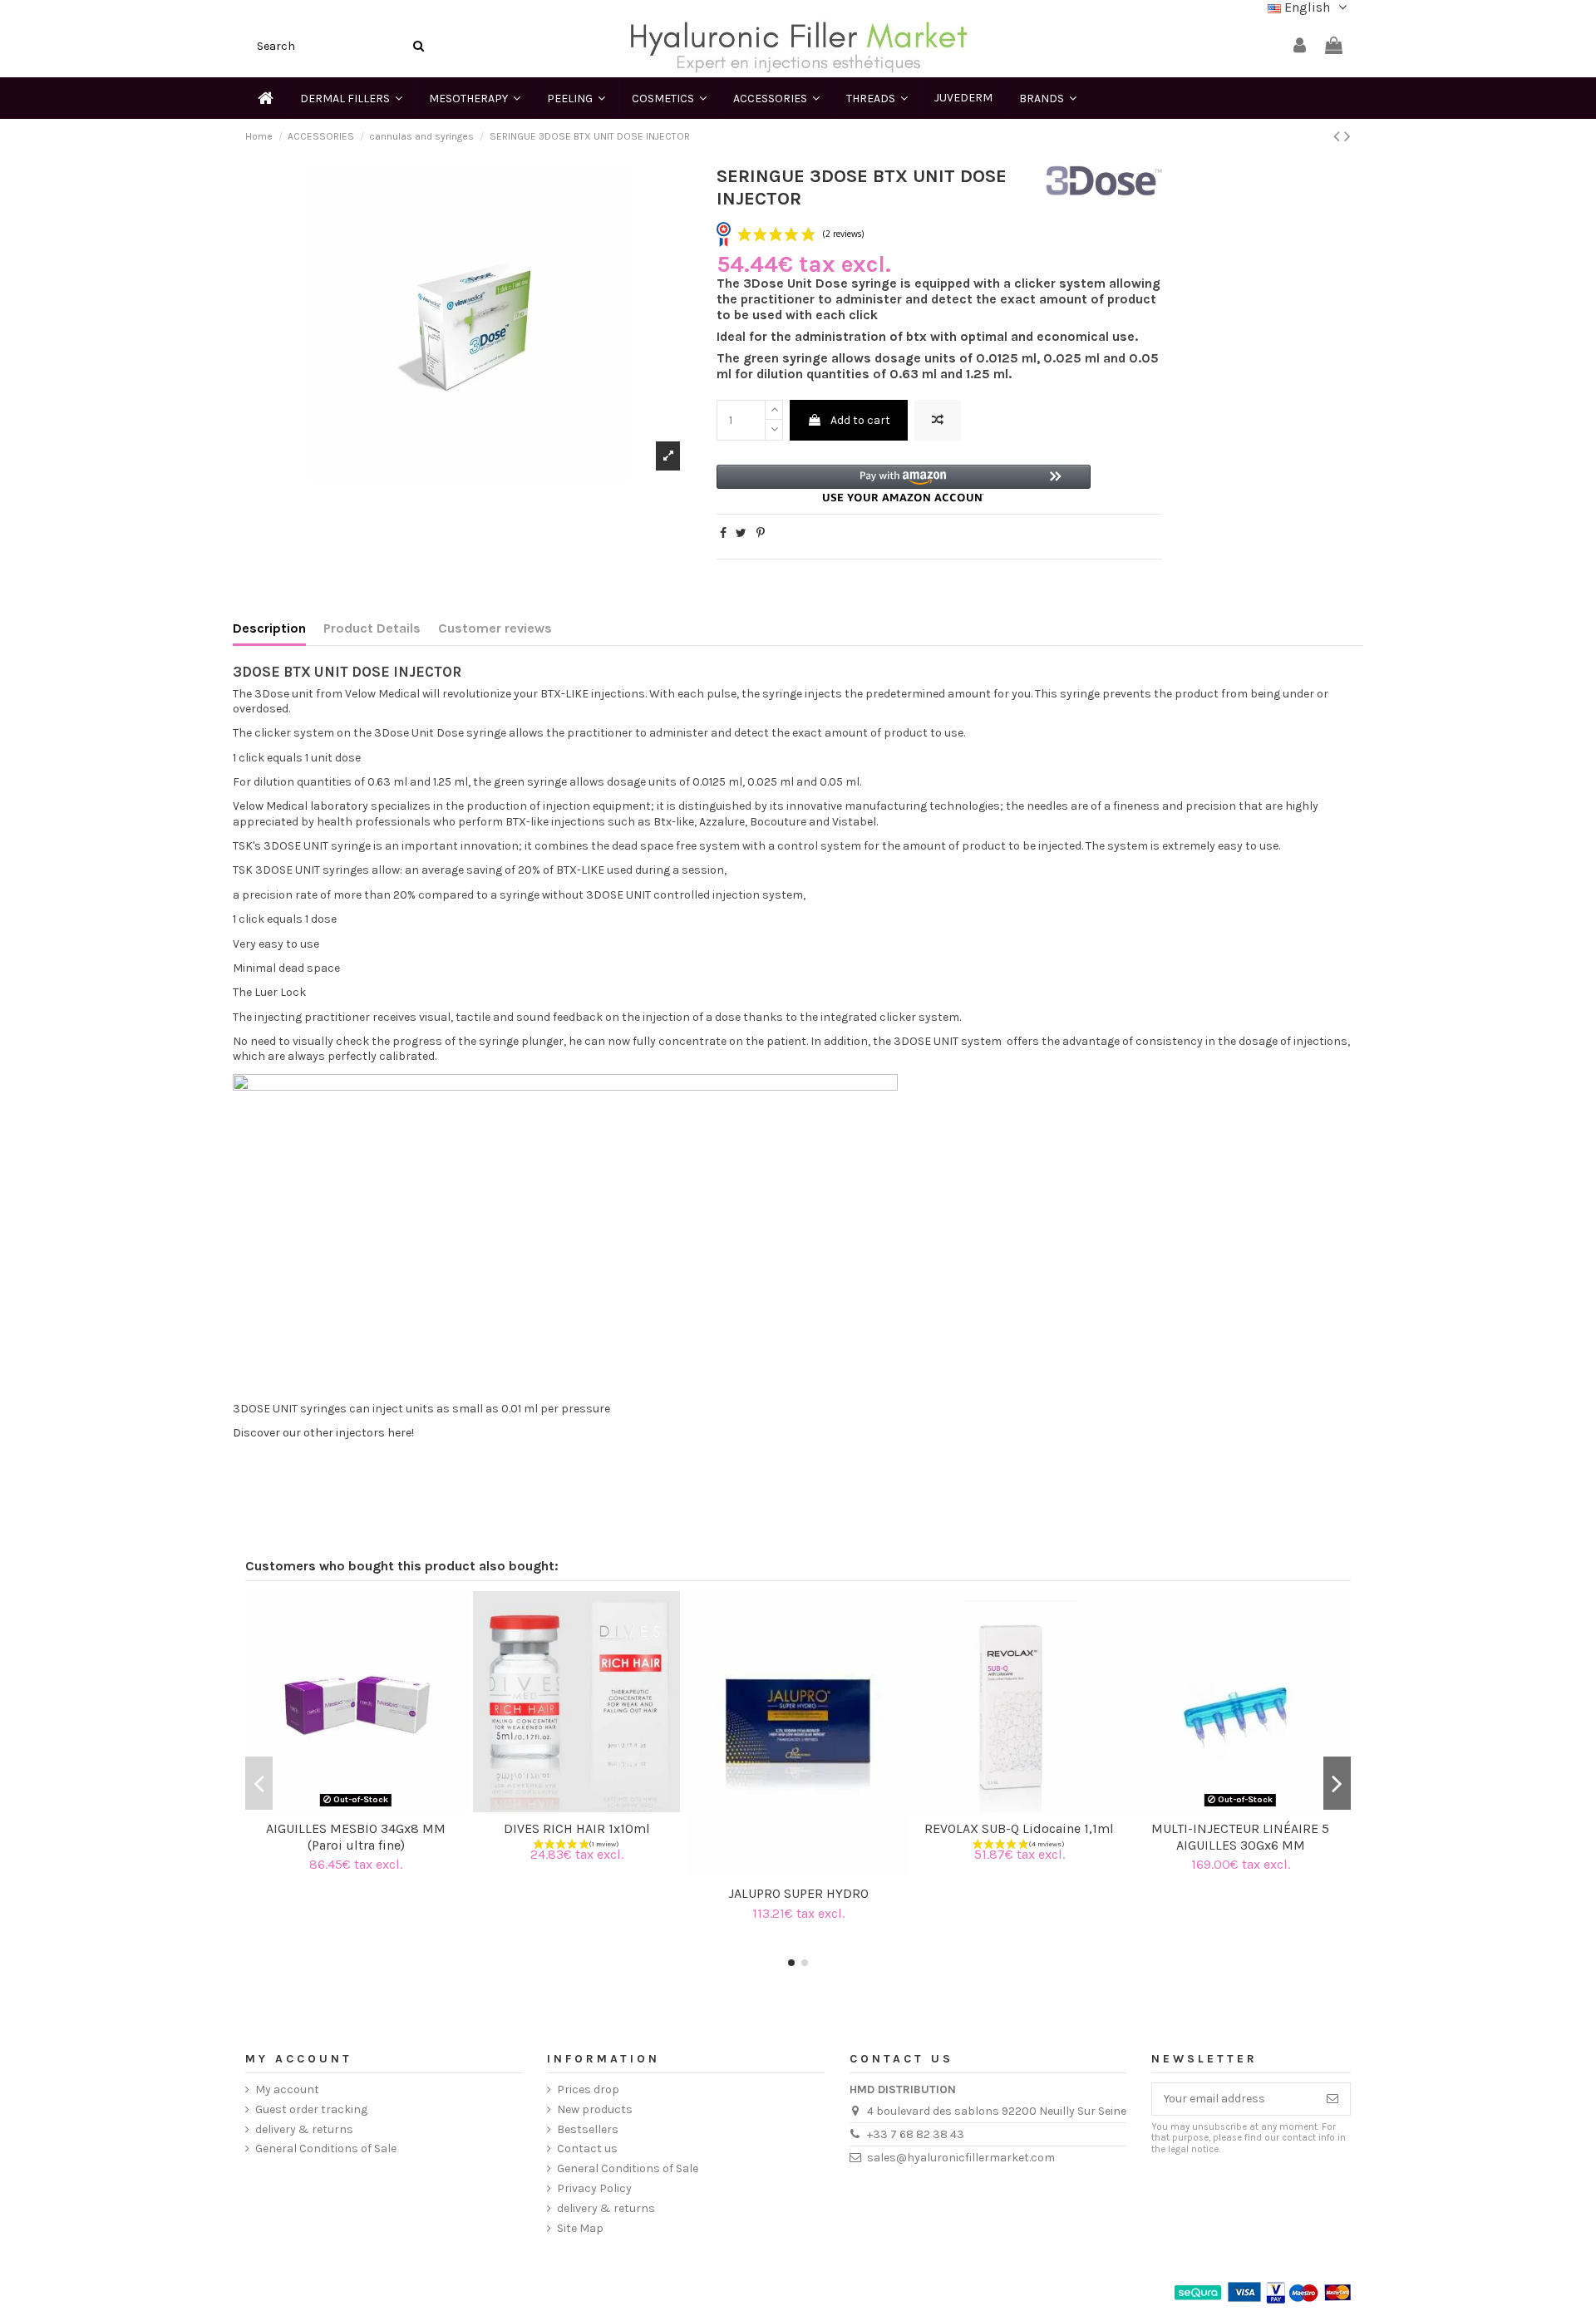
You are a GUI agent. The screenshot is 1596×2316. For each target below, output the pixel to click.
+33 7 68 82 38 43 (916, 2134)
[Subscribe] (1332, 2099)
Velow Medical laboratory (300, 806)
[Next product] (1347, 136)
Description (269, 628)
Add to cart (860, 420)
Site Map (580, 2228)
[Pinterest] (761, 533)
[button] (904, 483)
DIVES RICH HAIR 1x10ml (577, 1828)
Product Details (372, 628)
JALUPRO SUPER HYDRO (798, 1893)
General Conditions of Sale (326, 2148)
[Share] (723, 533)
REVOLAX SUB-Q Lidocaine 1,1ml (1019, 1828)
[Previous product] (1339, 136)
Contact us (587, 2148)
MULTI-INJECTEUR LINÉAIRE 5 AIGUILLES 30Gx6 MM (1240, 1836)
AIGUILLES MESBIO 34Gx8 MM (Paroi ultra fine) (356, 1836)
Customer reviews (495, 628)
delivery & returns (304, 2129)
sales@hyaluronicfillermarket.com (961, 2158)
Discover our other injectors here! (323, 1433)
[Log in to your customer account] (1300, 46)
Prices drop (588, 2089)
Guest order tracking (311, 2109)
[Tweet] (741, 533)
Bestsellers (588, 2129)
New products (595, 2109)
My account (287, 2089)
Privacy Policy (594, 2188)
